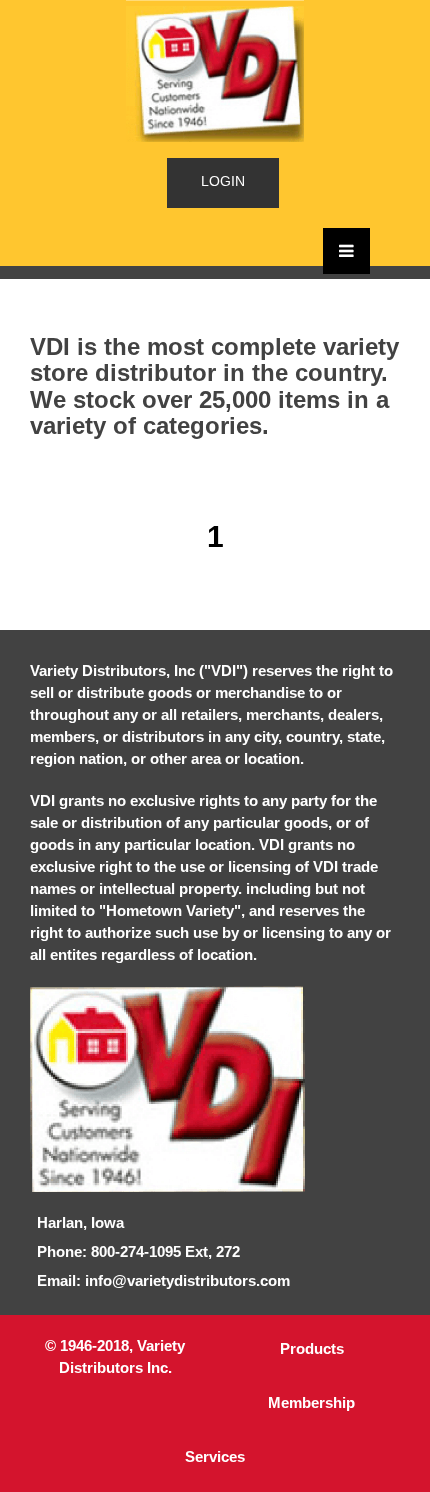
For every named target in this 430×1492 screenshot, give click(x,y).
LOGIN (223, 181)
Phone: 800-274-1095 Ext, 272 (138, 1251)
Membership (311, 1402)
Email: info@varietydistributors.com (163, 1280)
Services (215, 1456)
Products (312, 1348)
